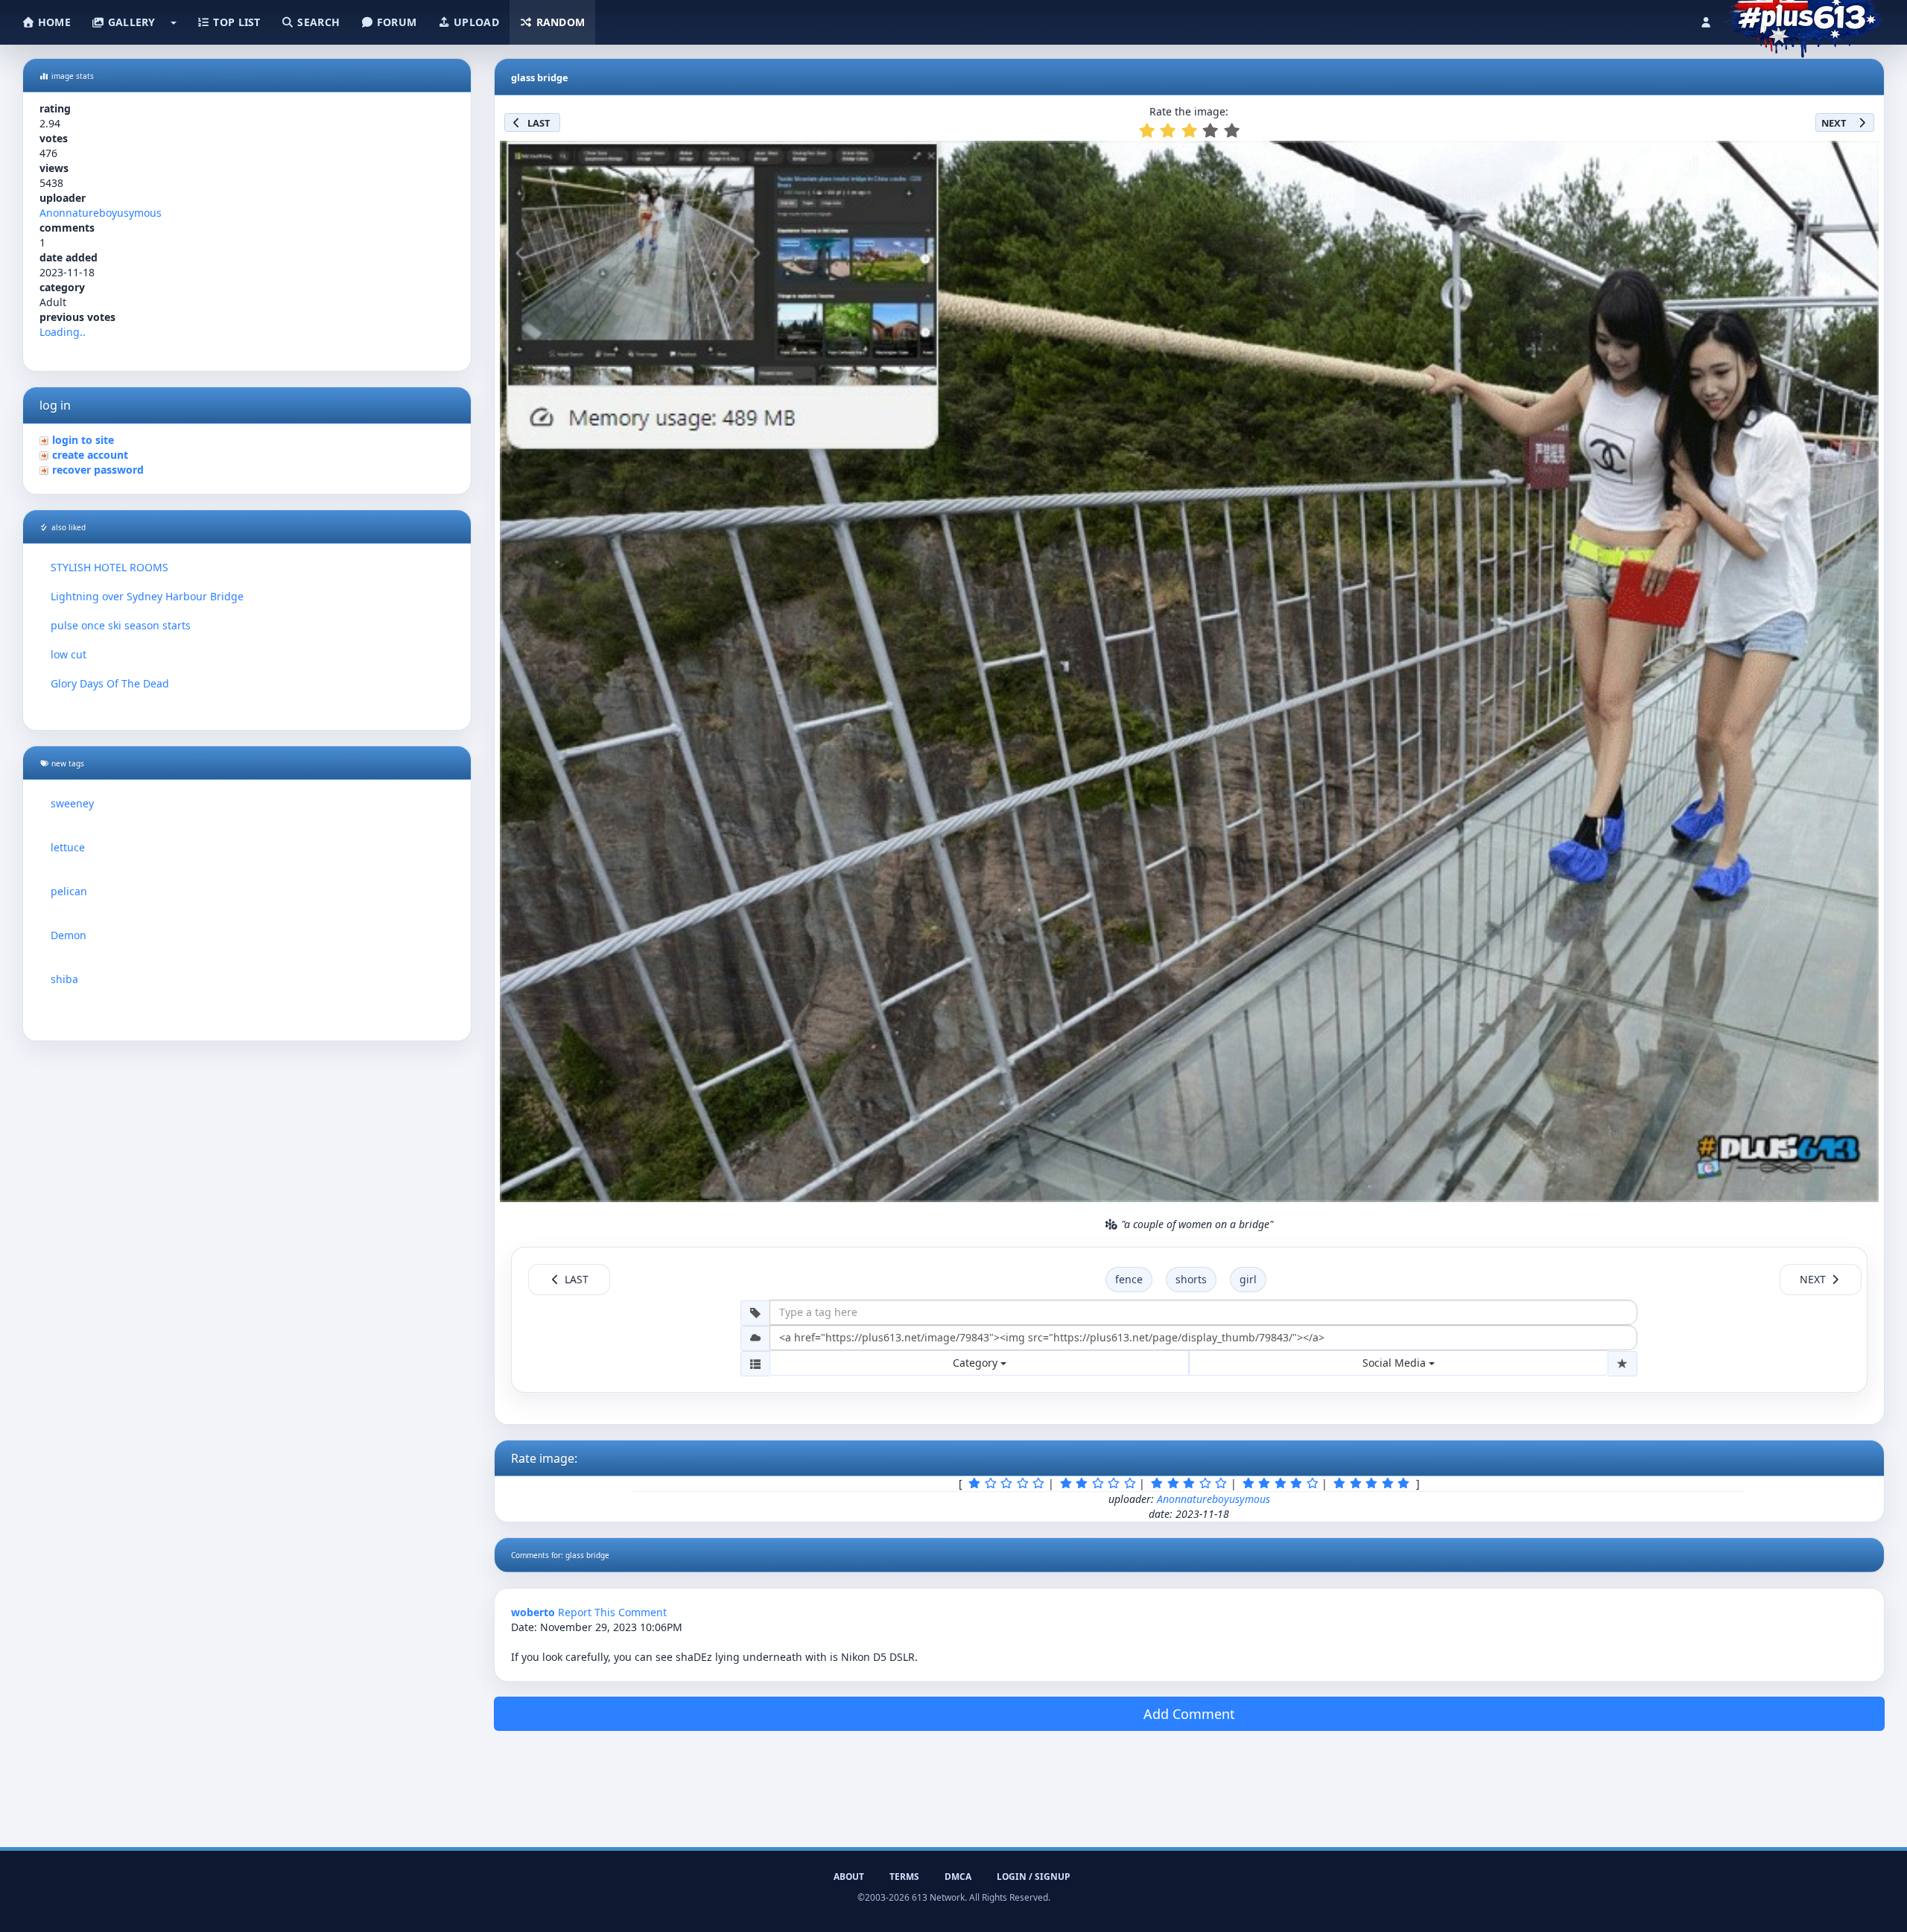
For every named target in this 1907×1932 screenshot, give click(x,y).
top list (235, 22)
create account (90, 455)
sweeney (72, 803)
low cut (69, 654)
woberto (533, 1612)
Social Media (1396, 1363)
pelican (69, 891)
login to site (83, 440)
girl (1248, 1279)
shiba (64, 979)
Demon (69, 935)
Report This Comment (612, 1612)
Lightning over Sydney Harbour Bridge (147, 596)
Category (977, 1363)
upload (475, 22)
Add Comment (1189, 1714)
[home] (1804, 19)
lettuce (68, 847)
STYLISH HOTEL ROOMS (110, 567)
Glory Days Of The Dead (110, 683)
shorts (1191, 1279)
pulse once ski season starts (121, 625)
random (559, 22)
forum (396, 22)
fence (1129, 1279)
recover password (98, 470)
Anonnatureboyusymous (101, 213)
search (317, 22)
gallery (130, 22)
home (53, 22)
